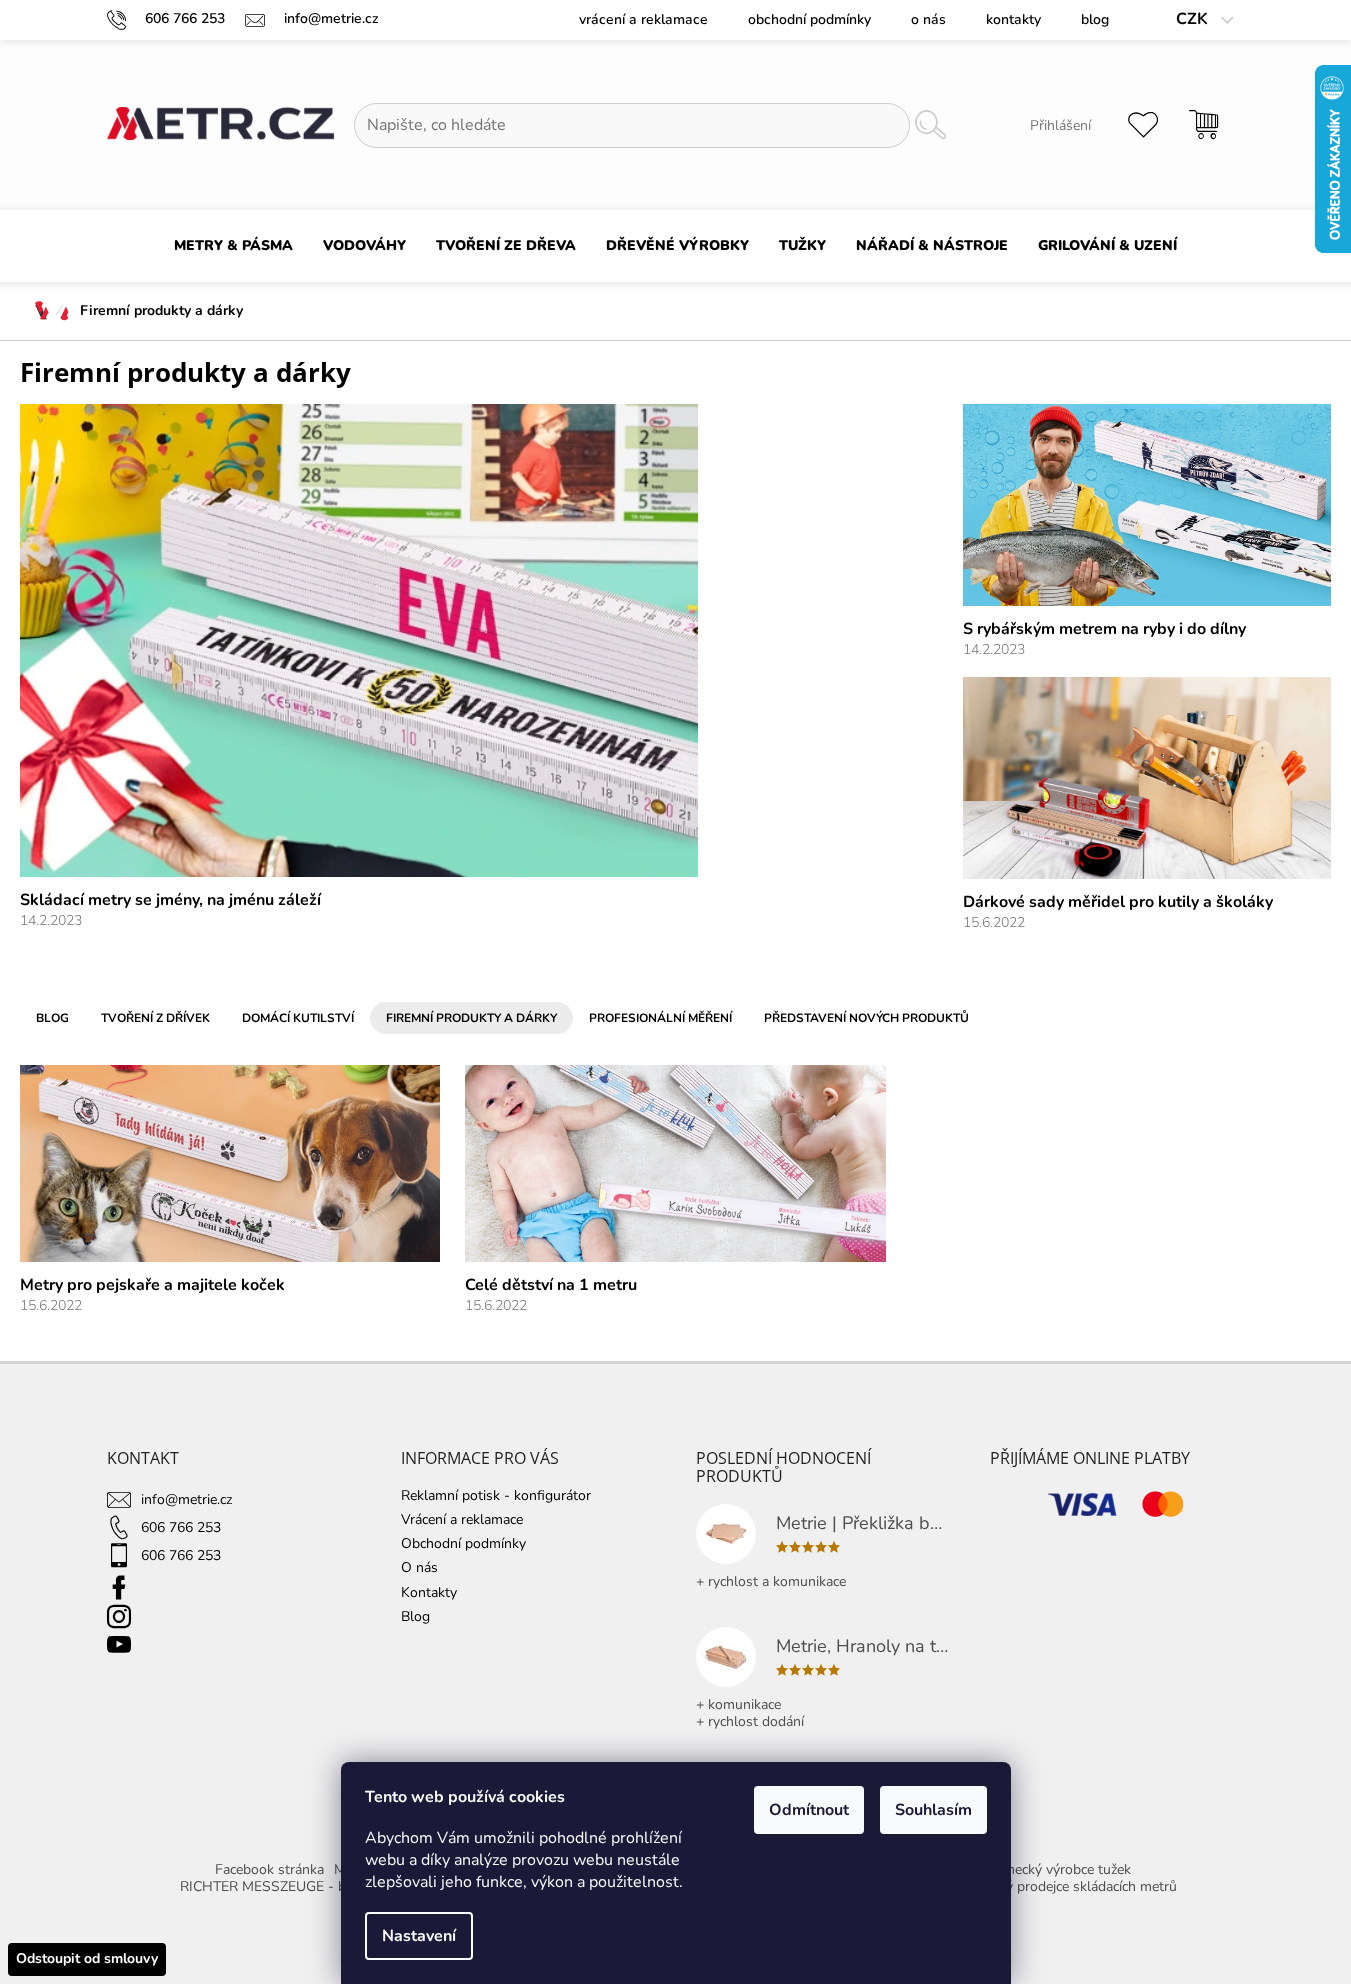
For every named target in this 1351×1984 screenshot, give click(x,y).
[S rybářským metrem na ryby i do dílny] (1147, 504)
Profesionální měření (660, 1018)
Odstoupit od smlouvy (87, 1958)
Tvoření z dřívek (155, 1018)
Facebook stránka (269, 1869)
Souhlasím (933, 1810)
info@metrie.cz (186, 1499)
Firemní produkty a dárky (471, 1018)
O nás (928, 19)
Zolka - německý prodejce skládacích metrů (1044, 1886)
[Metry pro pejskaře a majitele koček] (230, 1162)
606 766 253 (181, 1527)
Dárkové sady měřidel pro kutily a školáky (1118, 902)
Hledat (931, 125)
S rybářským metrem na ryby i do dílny (1104, 629)
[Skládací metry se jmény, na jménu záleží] (359, 639)
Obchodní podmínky (809, 19)
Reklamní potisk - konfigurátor (496, 1495)
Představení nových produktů (866, 1018)
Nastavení (419, 1936)
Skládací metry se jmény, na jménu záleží (170, 900)
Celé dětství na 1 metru (551, 1285)
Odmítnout (809, 1810)
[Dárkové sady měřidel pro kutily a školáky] (1147, 777)
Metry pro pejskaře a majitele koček (152, 1285)
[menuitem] (233, 246)
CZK (1194, 19)
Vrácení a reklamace (643, 19)
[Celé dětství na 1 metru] (675, 1162)
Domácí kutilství (298, 1018)
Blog (1095, 19)
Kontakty (1013, 19)
